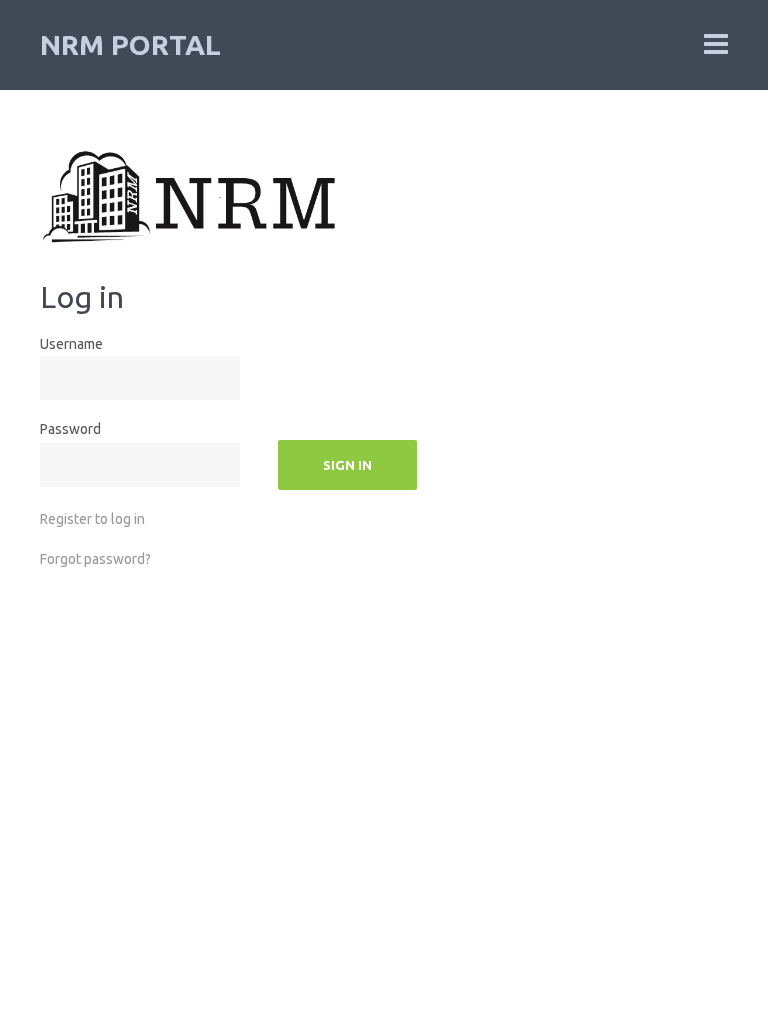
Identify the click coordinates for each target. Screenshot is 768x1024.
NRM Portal (130, 44)
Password (70, 429)
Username (71, 344)
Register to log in (92, 519)
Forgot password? (95, 559)
